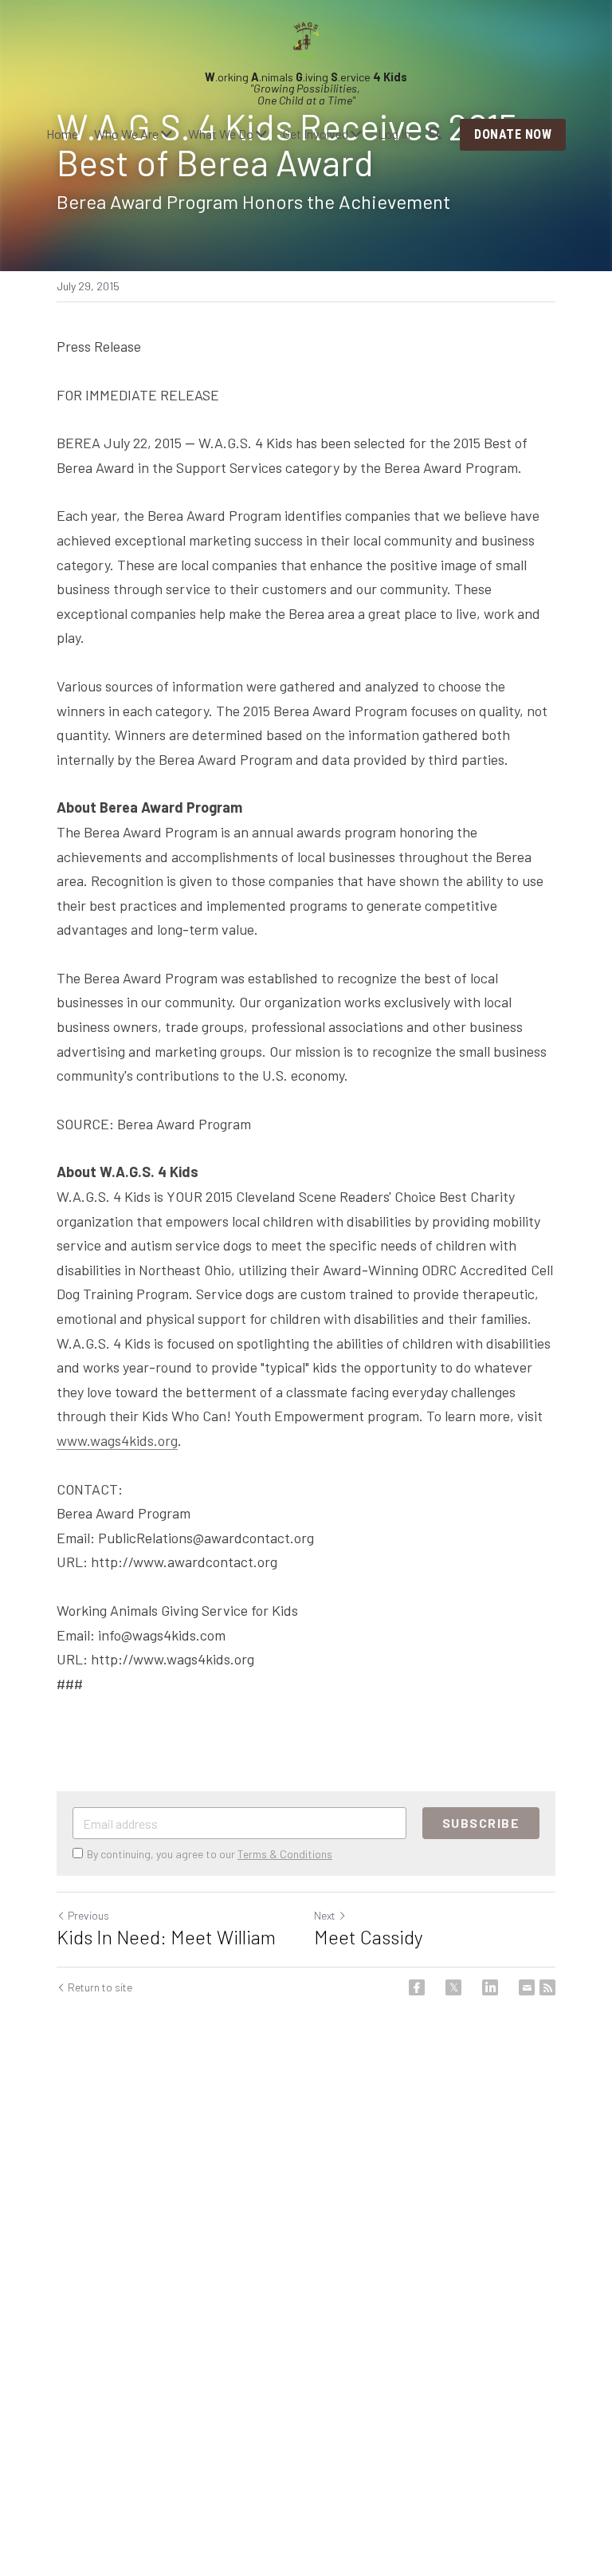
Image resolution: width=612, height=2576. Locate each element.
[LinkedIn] (490, 1987)
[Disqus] (306, 2281)
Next (325, 1915)
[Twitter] (453, 1987)
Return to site (100, 1987)
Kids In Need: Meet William (166, 1937)
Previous (88, 1915)
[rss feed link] (547, 1987)
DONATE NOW (513, 134)
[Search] (435, 134)
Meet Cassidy (369, 1937)
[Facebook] (417, 1987)
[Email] (527, 1987)
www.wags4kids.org (117, 1440)
